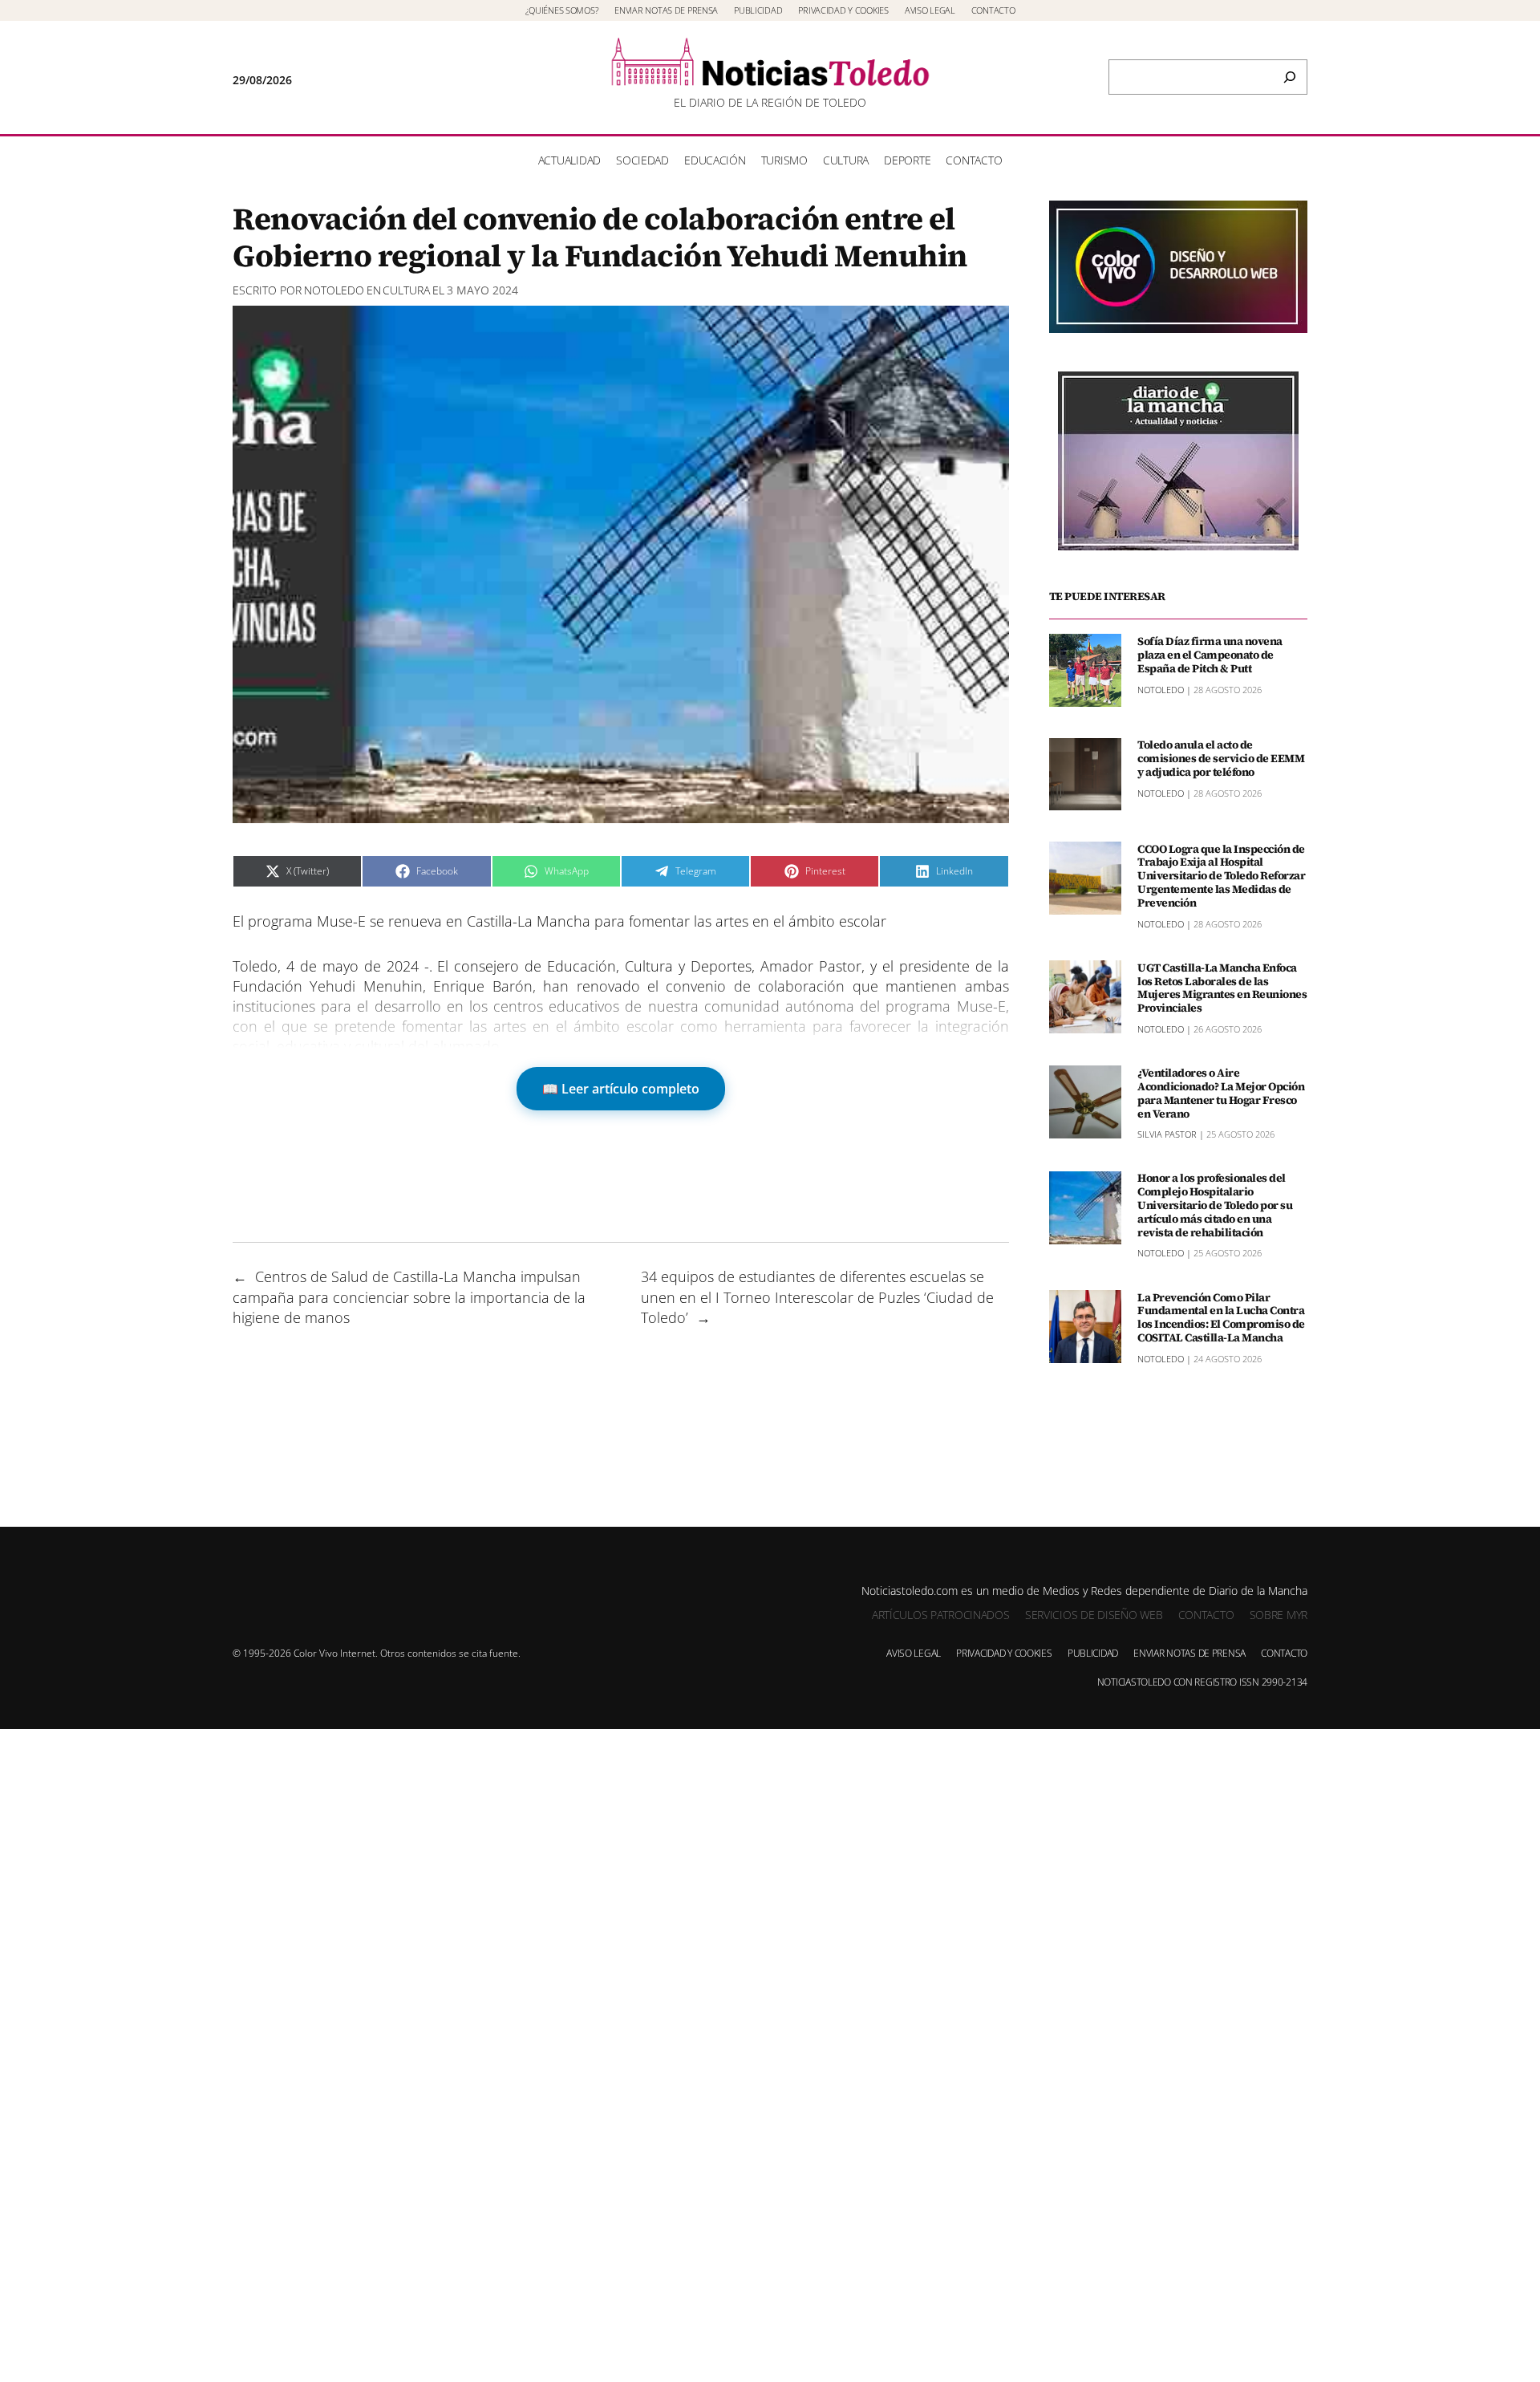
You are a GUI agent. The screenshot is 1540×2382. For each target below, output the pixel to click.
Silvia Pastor (1167, 1134)
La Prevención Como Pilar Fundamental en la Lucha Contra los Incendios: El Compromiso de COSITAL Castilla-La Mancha (1221, 1317)
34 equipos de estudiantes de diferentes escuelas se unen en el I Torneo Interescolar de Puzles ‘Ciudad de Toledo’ (817, 1297)
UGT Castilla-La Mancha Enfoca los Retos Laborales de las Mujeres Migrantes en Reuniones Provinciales (1222, 987)
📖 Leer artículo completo (621, 1089)
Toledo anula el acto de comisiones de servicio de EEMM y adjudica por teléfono (1221, 758)
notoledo (334, 290)
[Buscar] (1290, 77)
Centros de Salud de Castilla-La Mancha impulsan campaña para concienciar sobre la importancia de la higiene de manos (409, 1297)
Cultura (406, 290)
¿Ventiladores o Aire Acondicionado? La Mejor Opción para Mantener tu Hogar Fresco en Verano (1221, 1092)
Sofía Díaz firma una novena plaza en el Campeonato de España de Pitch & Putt (1210, 654)
